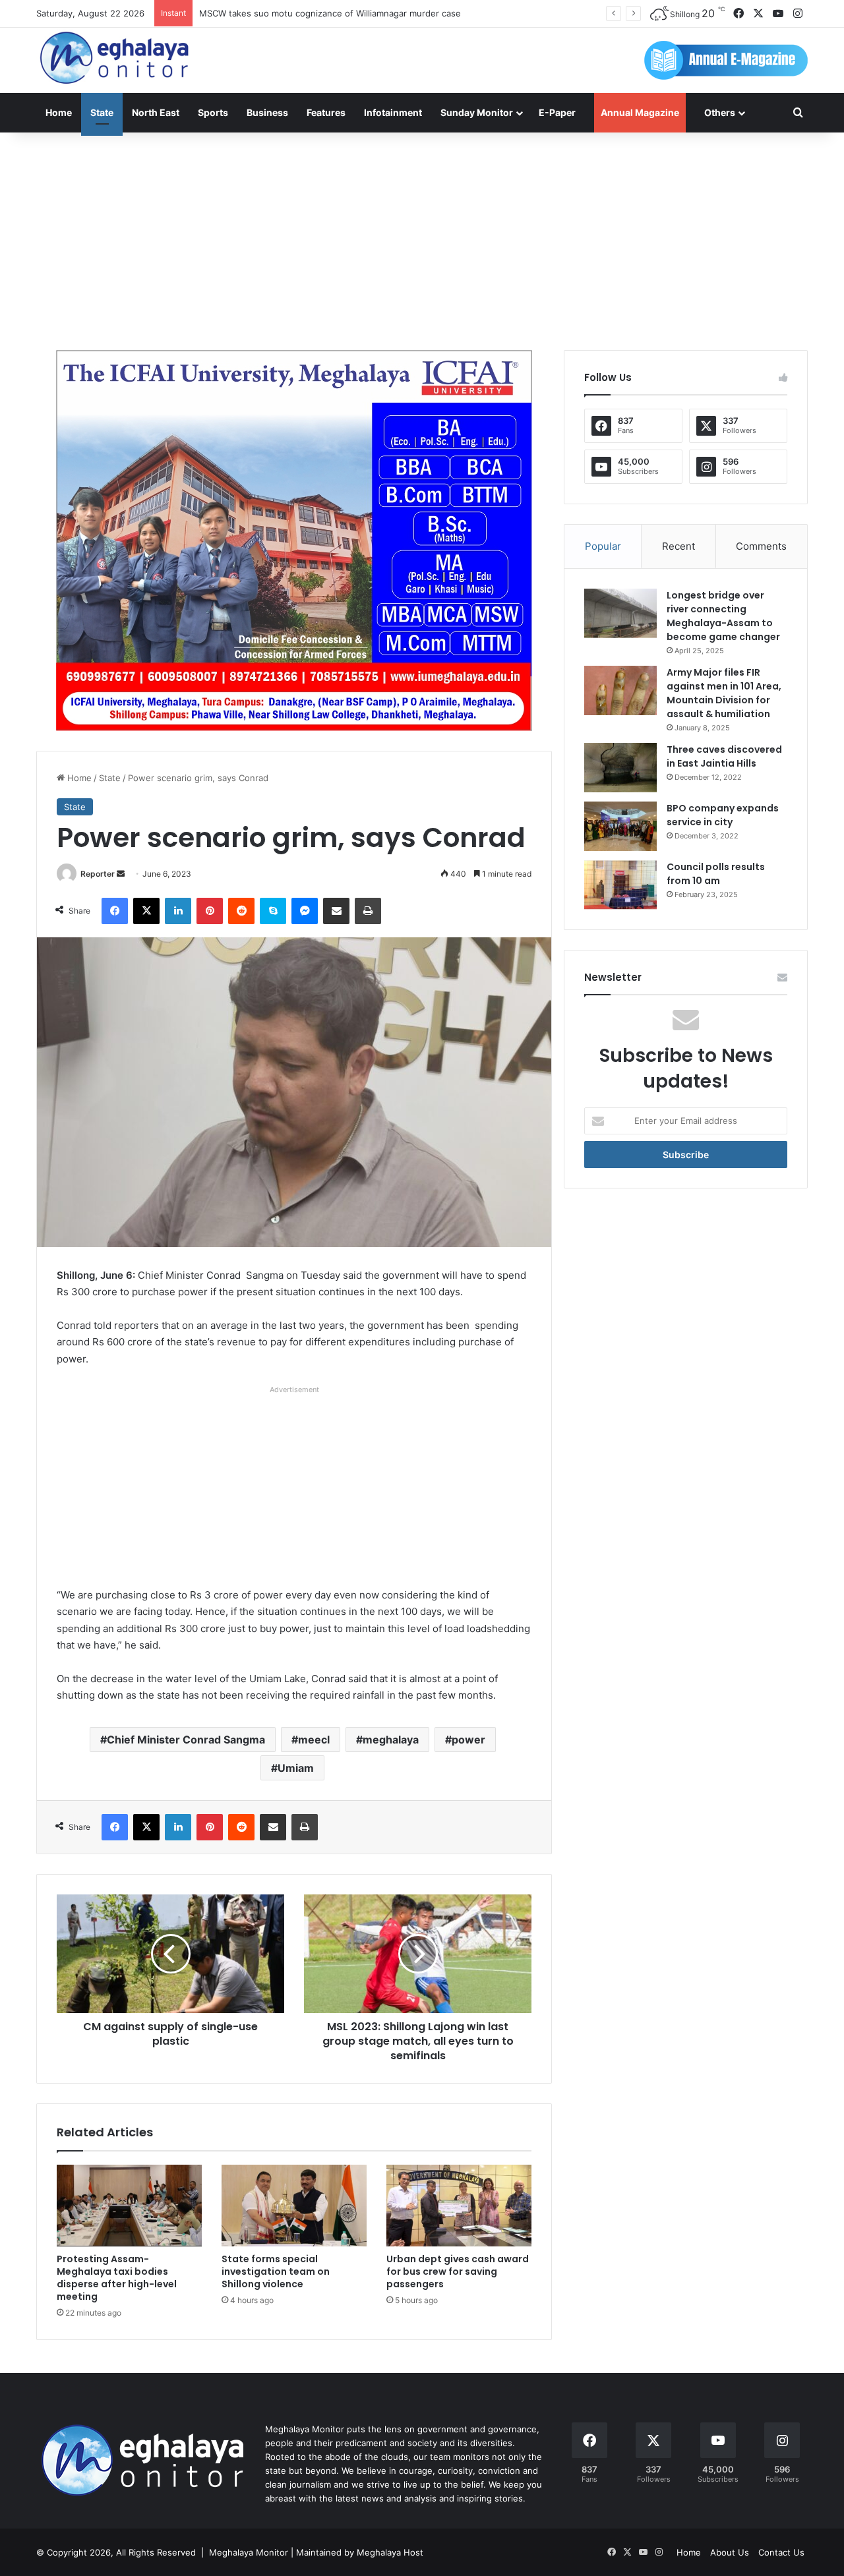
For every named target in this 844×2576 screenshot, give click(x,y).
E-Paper (557, 112)
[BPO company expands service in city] (620, 826)
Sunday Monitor (477, 112)
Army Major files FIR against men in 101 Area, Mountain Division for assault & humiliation (724, 693)
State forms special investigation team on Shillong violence (276, 2271)
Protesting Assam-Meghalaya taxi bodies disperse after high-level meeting (117, 2278)
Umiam (296, 1768)
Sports (213, 112)
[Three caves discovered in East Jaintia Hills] (620, 768)
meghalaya (391, 1740)
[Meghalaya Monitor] (115, 58)
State (102, 112)
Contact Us (781, 2552)
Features (326, 112)
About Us (730, 2552)
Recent (678, 546)
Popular (603, 546)
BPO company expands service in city (723, 815)
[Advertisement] (422, 238)
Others (720, 112)
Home (59, 112)
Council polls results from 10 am (716, 874)
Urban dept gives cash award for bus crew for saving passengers (458, 2271)
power (468, 1740)
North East (156, 112)
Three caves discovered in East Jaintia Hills (724, 756)
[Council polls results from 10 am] (620, 885)
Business (267, 112)
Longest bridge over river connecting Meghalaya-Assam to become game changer (723, 616)
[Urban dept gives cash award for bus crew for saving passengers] (459, 2206)
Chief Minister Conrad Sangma (186, 1740)
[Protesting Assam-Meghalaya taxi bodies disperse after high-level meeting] (129, 2206)
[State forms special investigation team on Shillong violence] (294, 2206)
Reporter (98, 874)
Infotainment (393, 112)
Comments (761, 546)
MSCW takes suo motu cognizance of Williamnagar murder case (330, 13)
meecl (314, 1740)
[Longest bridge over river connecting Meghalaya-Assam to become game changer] (620, 613)
